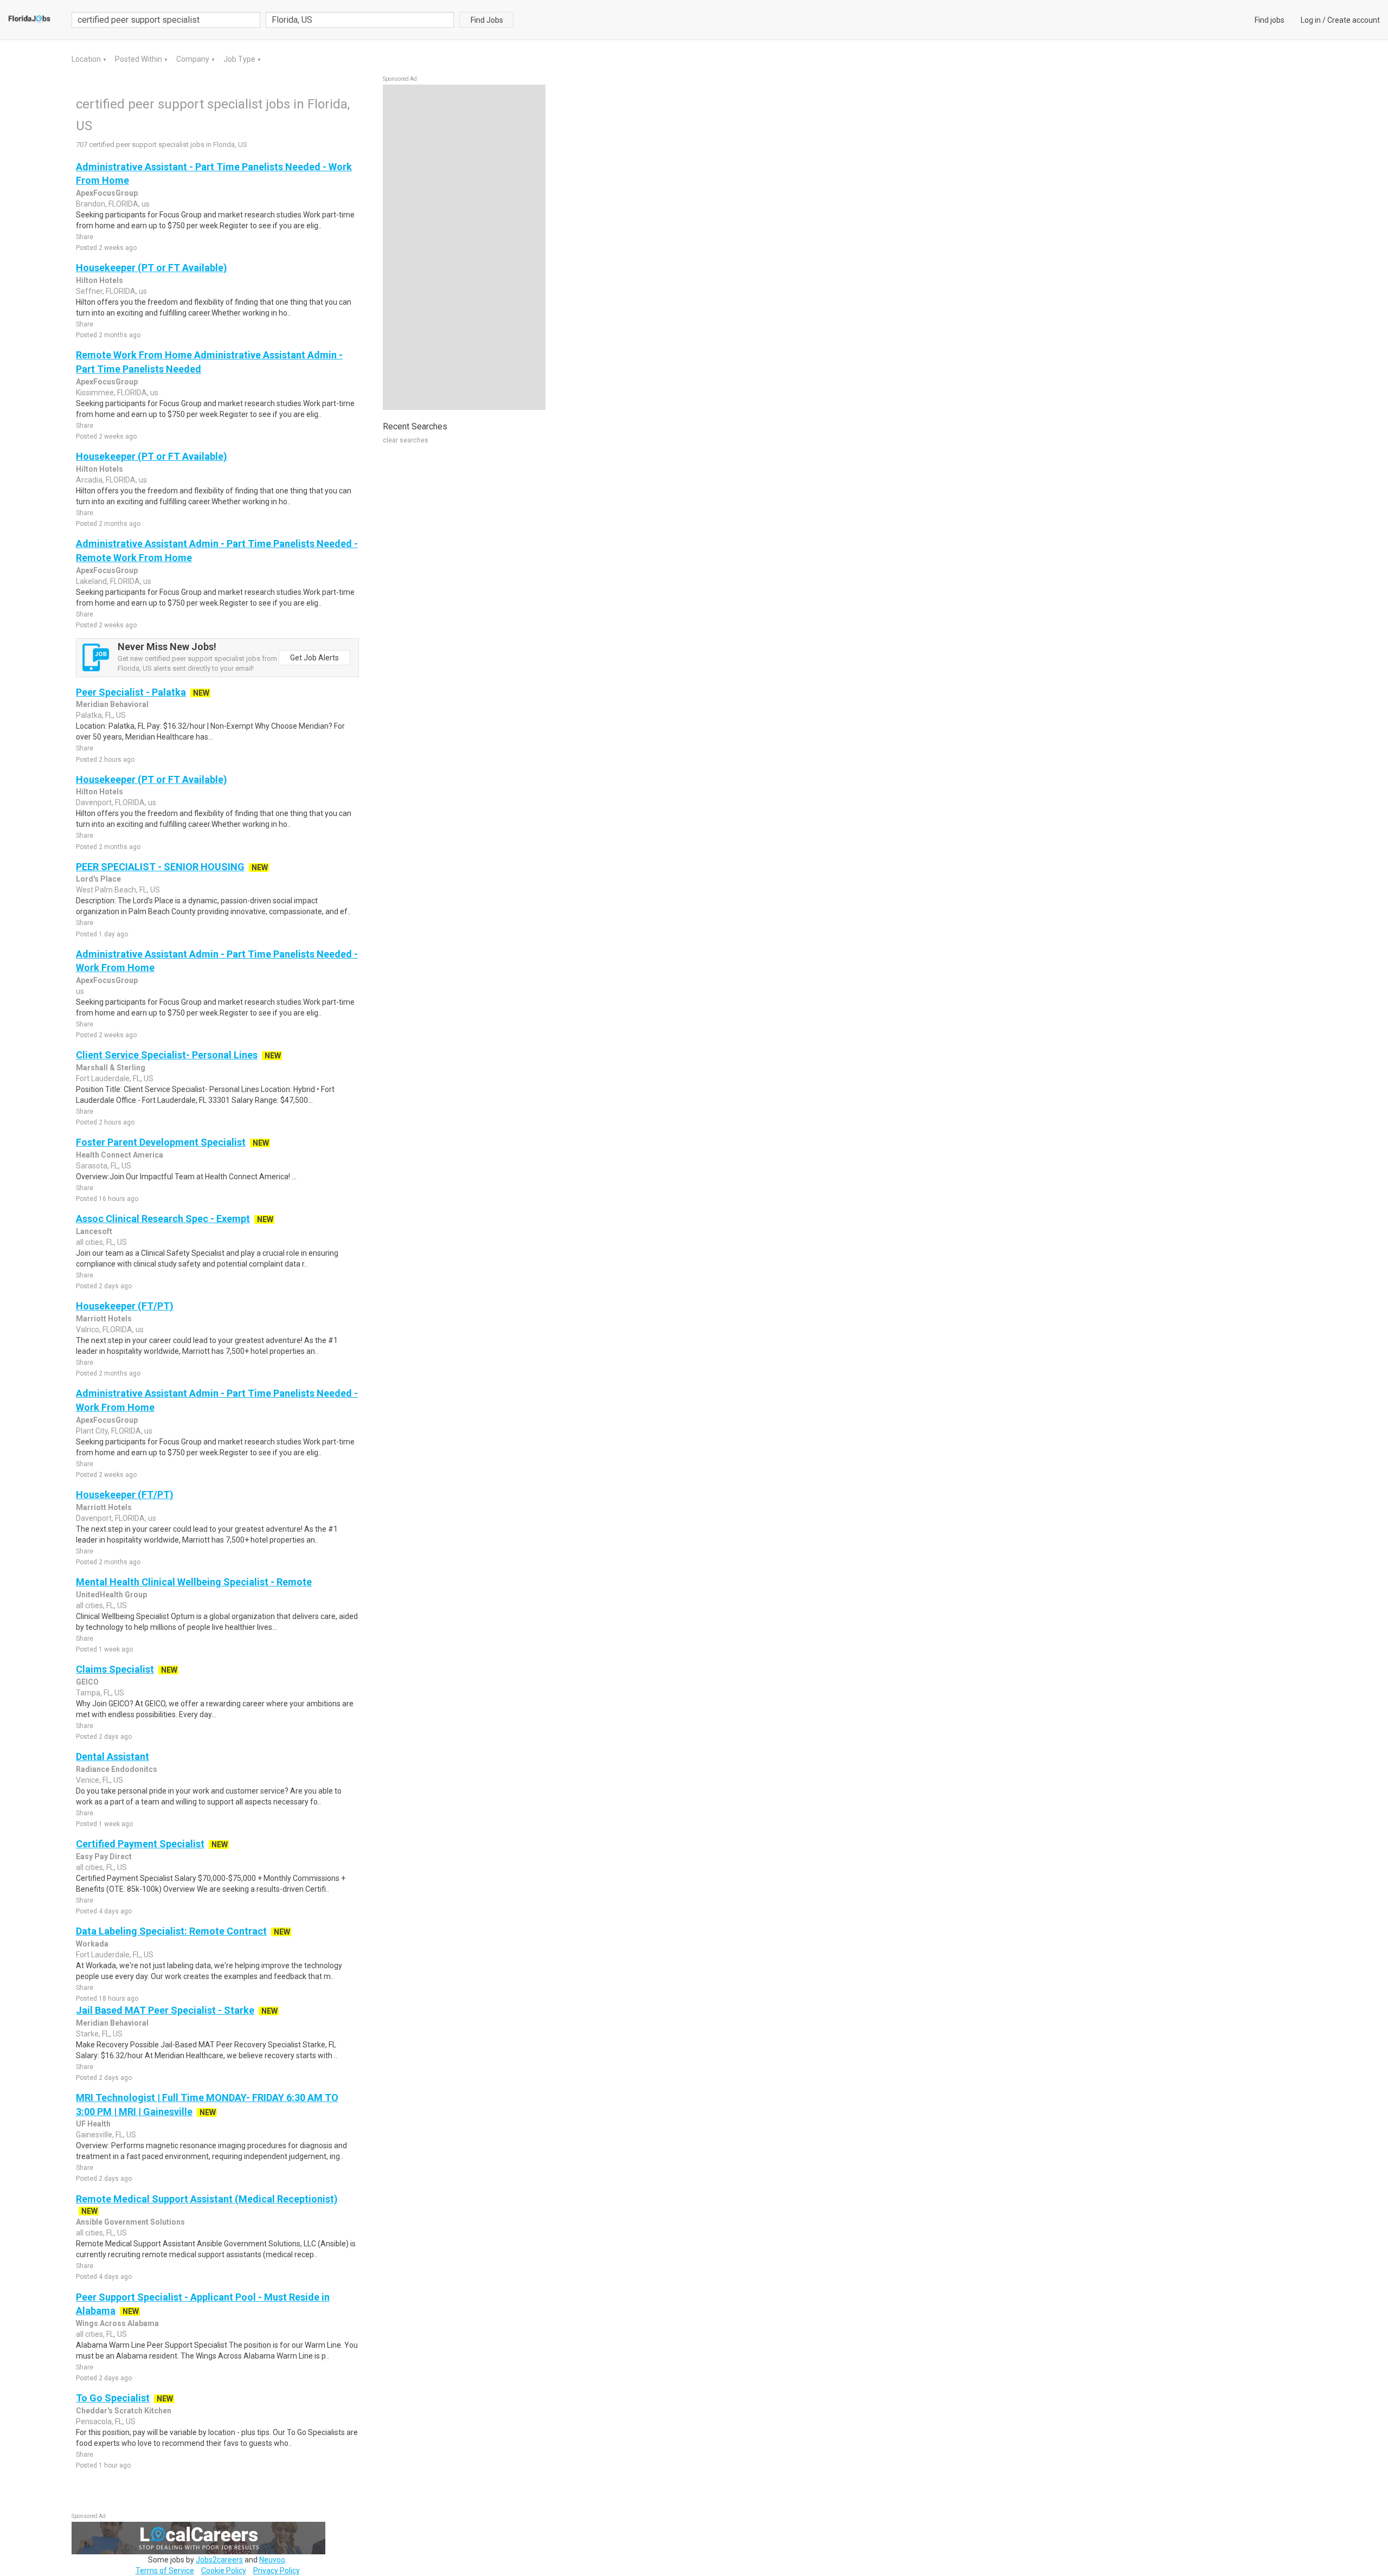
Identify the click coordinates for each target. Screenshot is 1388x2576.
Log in (1311, 20)
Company (194, 59)
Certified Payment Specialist (140, 1844)
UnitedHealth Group (111, 1595)
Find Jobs (487, 20)
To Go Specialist (113, 2398)
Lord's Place (98, 879)
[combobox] (360, 20)
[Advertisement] (464, 247)
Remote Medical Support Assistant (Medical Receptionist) (207, 2199)
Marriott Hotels (104, 1319)
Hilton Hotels (99, 280)
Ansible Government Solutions (130, 2222)
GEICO (87, 1682)
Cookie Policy (224, 2571)
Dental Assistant (113, 1756)
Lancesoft (94, 1231)
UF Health (93, 2124)
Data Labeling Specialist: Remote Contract (171, 1931)
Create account (1354, 20)
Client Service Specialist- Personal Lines (167, 1055)
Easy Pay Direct (104, 1856)
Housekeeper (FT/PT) (125, 1306)
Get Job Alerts (314, 658)
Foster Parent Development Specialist (161, 1142)
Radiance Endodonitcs (117, 1769)
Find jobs (1270, 20)
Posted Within (139, 59)
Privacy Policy (277, 2571)
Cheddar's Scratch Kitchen (124, 2411)
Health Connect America (120, 1155)
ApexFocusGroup (107, 193)
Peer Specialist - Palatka (131, 692)
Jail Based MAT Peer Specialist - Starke (165, 2010)
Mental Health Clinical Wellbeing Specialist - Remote (194, 1582)
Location (87, 59)
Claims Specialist (115, 1669)
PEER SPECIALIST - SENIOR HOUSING (160, 867)
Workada (92, 1944)
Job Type (240, 59)
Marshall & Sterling (111, 1068)
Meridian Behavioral (112, 704)
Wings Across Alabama (117, 2323)
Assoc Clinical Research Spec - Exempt (163, 1219)
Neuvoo (272, 2560)
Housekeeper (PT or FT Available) (152, 268)
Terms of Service (165, 2571)
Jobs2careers (219, 2560)
